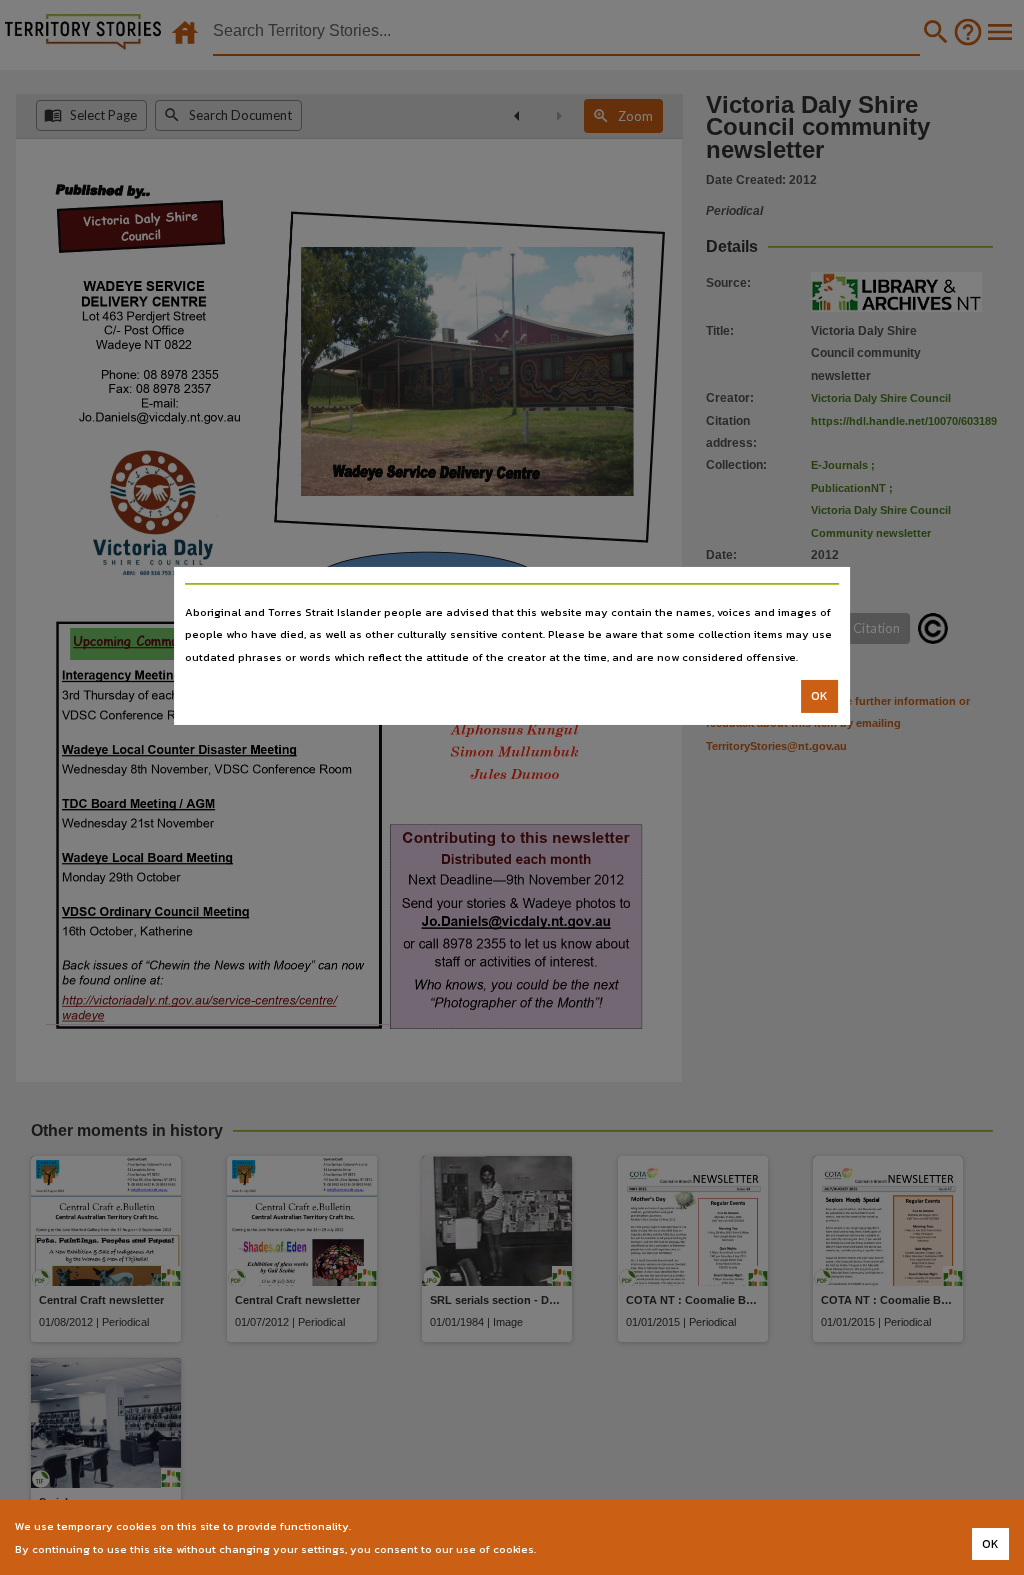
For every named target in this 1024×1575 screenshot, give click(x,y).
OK (819, 696)
